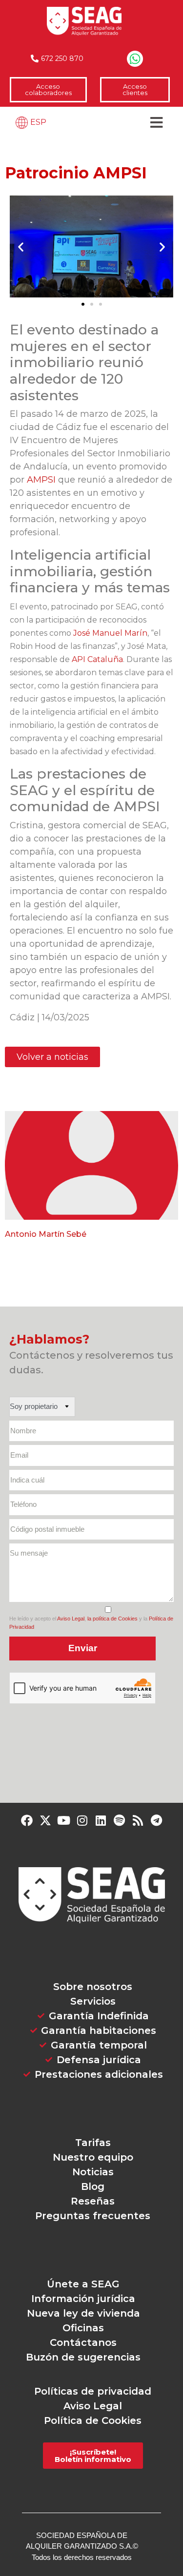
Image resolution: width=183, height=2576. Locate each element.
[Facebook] (27, 1820)
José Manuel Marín (110, 633)
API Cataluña (97, 659)
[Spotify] (120, 1820)
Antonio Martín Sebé (46, 1234)
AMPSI (41, 480)
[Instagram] (82, 1820)
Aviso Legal (71, 1619)
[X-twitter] (45, 1820)
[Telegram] (157, 1820)
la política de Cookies (112, 1619)
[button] (21, 246)
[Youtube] (64, 1820)
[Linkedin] (101, 1820)
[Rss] (138, 1820)
